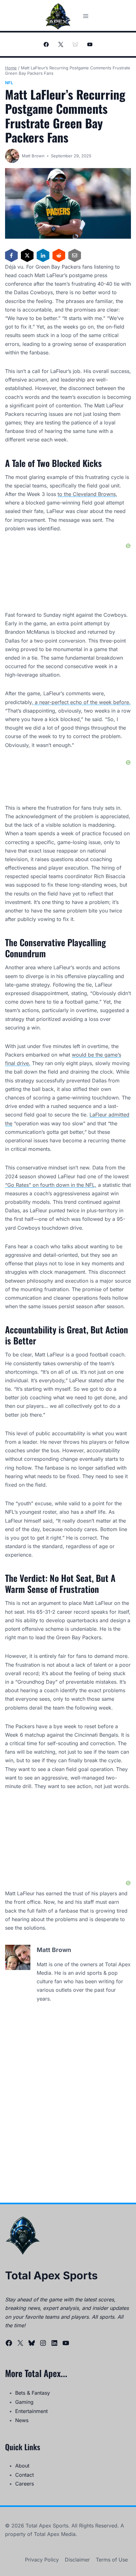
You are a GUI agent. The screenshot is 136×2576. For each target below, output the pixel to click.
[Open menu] (86, 16)
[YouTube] (90, 44)
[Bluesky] (75, 44)
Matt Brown (33, 156)
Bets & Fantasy (33, 2393)
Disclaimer (77, 2560)
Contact (25, 2475)
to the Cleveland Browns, (87, 494)
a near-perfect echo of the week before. (82, 702)
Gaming (24, 2402)
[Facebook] (46, 44)
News (22, 2420)
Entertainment (31, 2411)
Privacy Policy (42, 2560)
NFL (9, 83)
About (22, 2466)
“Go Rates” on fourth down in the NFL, (51, 1185)
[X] (61, 44)
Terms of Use (112, 2560)
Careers (25, 2484)
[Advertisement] (68, 1840)
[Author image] (12, 156)
